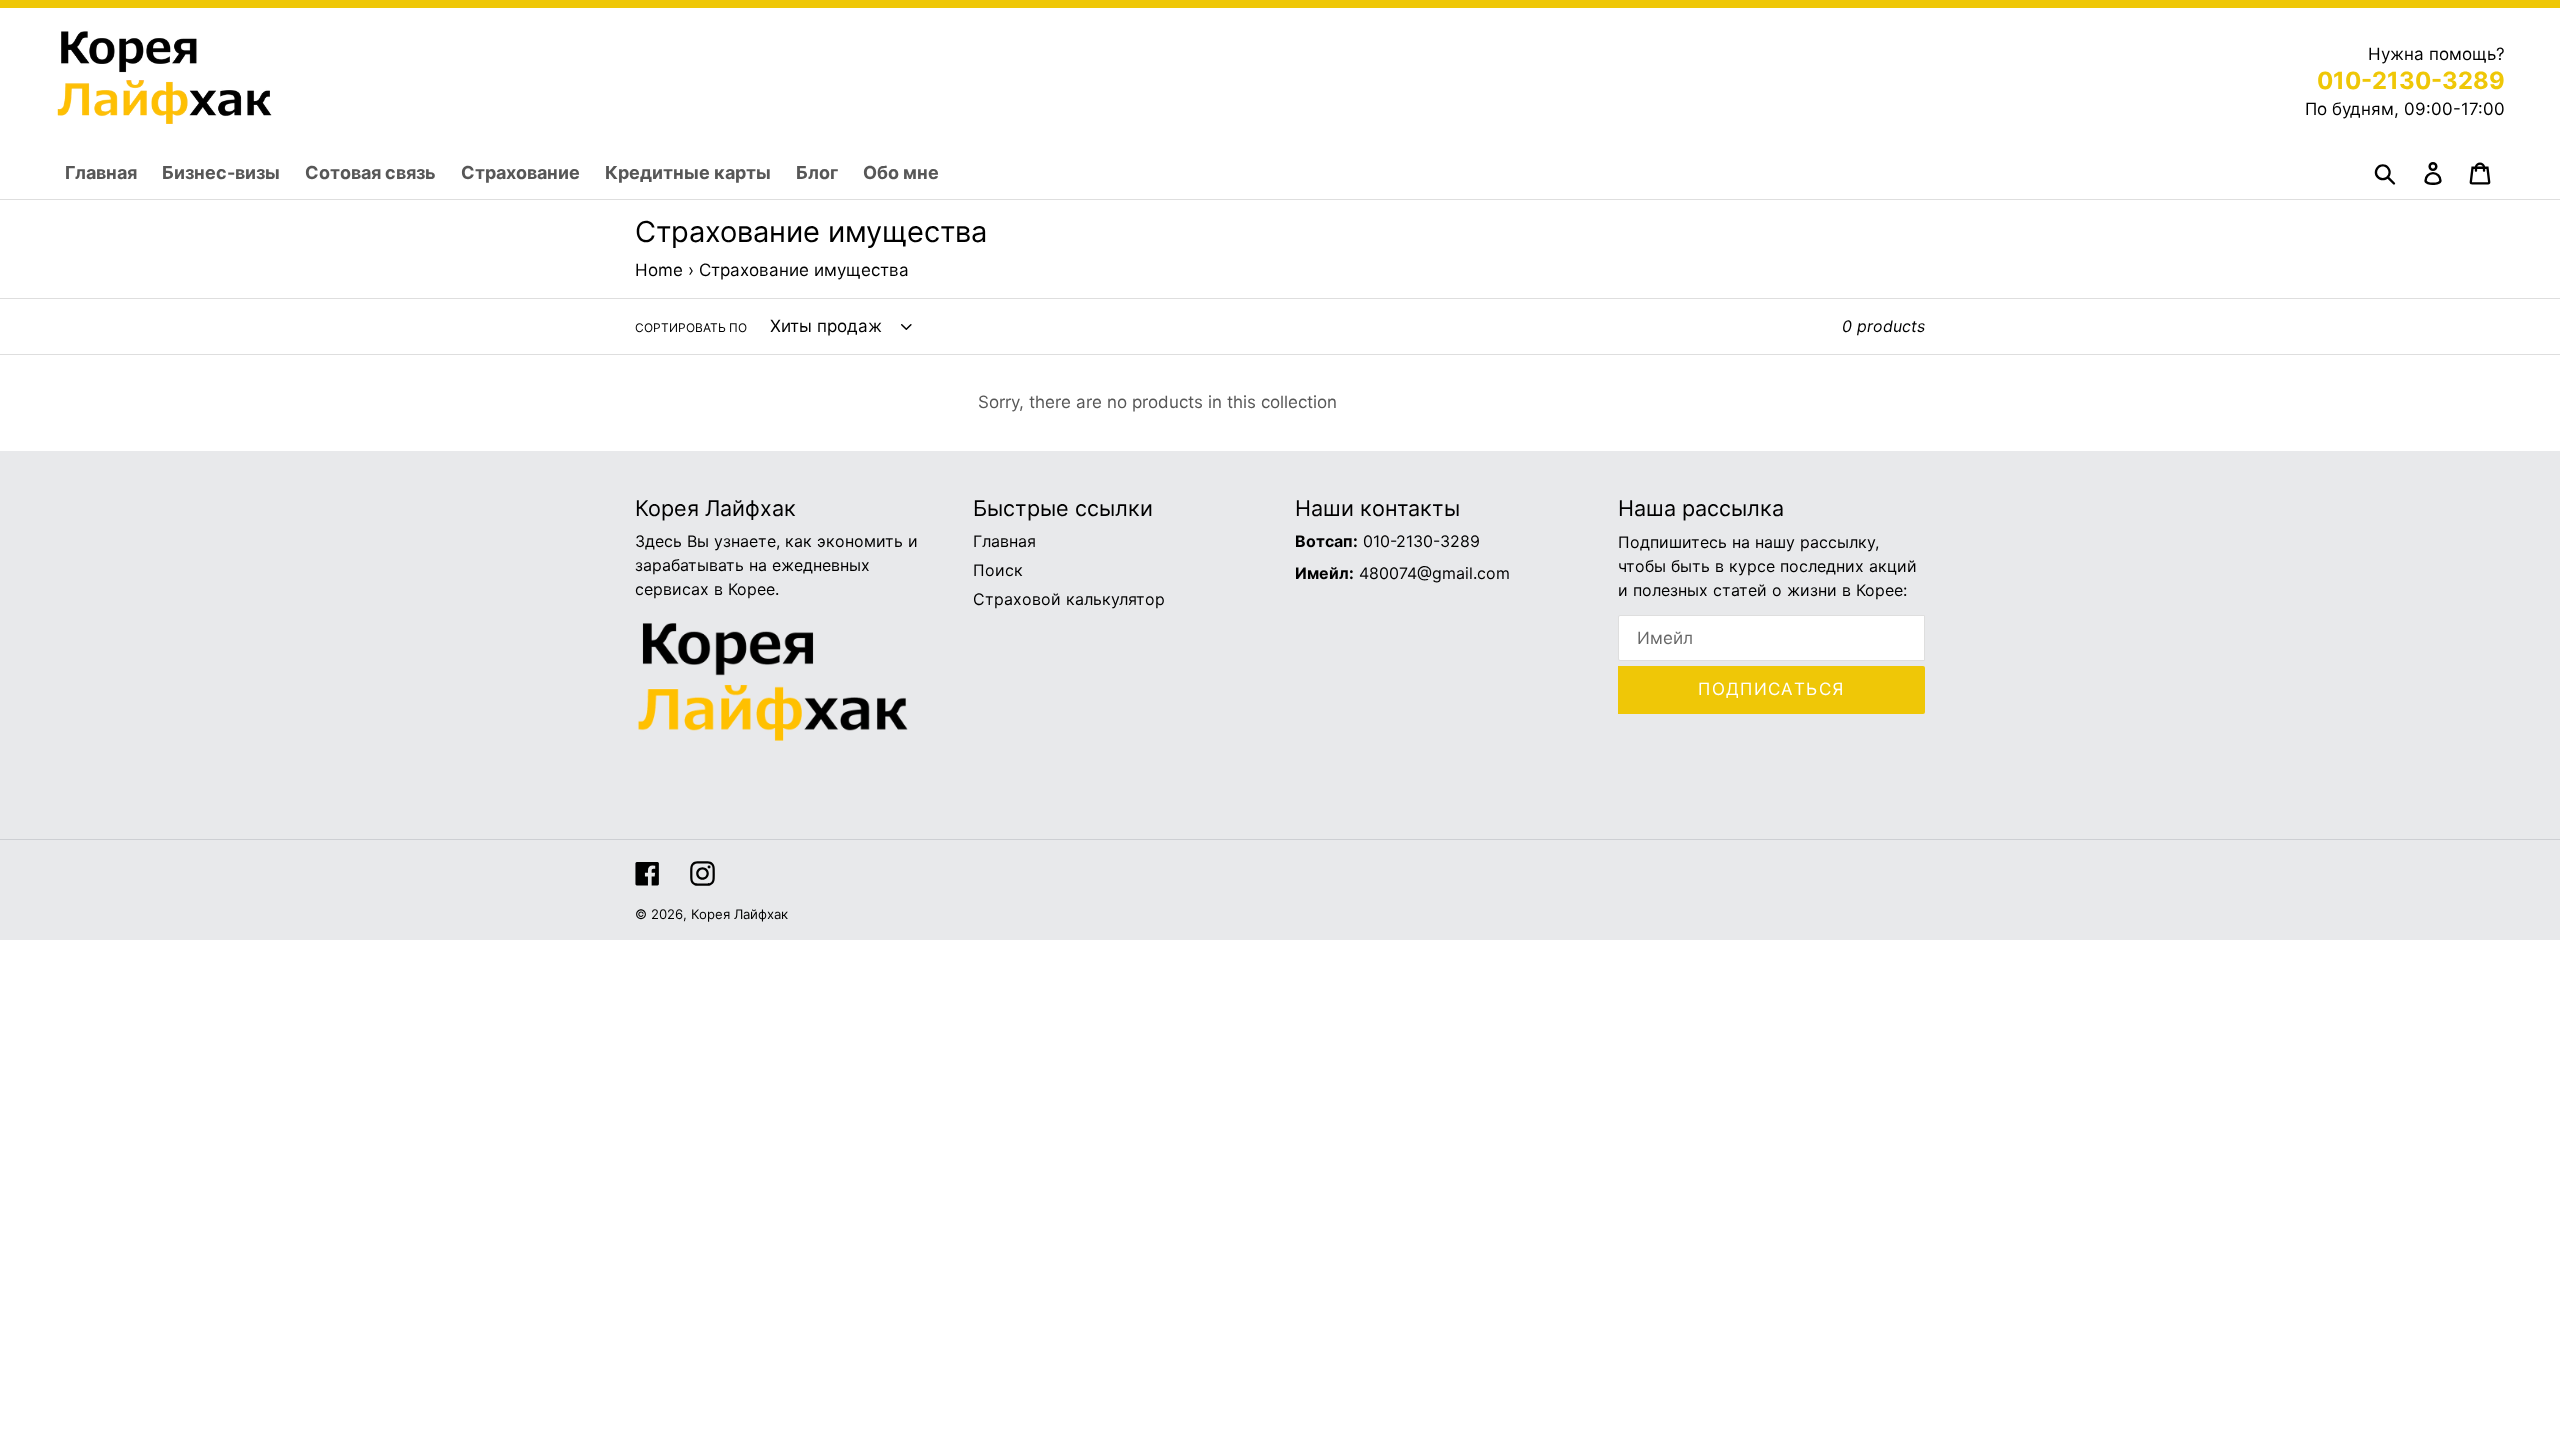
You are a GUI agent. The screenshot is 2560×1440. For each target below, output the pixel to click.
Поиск (998, 570)
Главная (1004, 541)
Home (659, 270)
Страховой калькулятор (1069, 599)
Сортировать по (691, 327)
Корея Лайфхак (739, 914)
